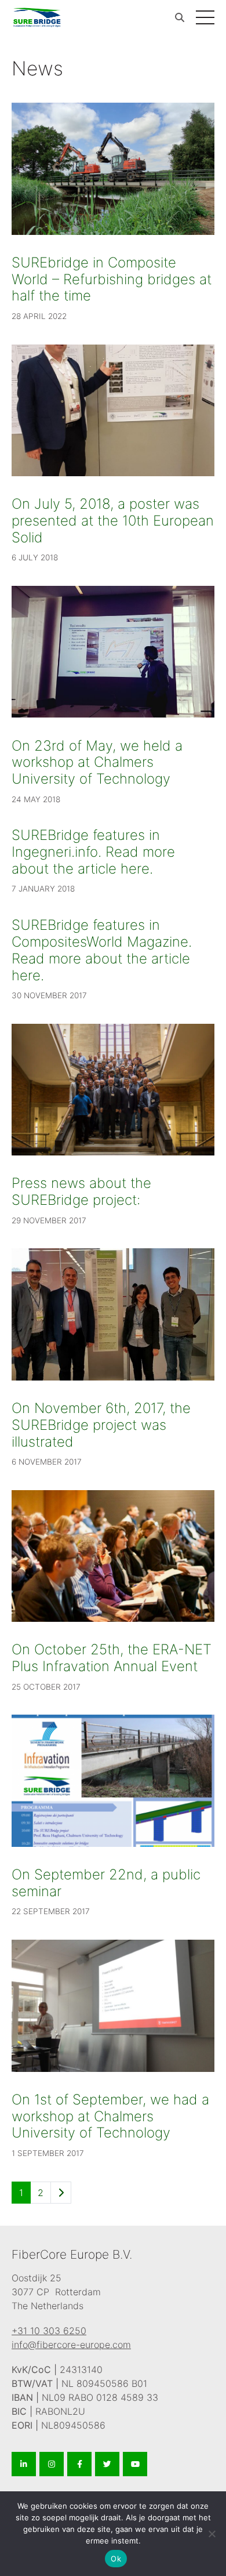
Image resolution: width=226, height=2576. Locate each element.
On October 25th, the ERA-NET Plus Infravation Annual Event (112, 1658)
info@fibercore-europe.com (71, 2345)
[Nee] (212, 2534)
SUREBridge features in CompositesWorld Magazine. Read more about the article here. (102, 950)
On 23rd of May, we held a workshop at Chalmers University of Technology (97, 762)
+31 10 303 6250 (49, 2331)
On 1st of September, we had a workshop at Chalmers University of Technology (110, 2116)
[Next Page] (61, 2193)
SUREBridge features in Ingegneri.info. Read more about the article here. (93, 852)
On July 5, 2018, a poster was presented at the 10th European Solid (113, 521)
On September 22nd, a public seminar (106, 1883)
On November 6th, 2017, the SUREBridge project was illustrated (101, 1425)
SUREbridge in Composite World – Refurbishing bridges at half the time (112, 279)
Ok (116, 2559)
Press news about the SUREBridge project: (81, 1191)
